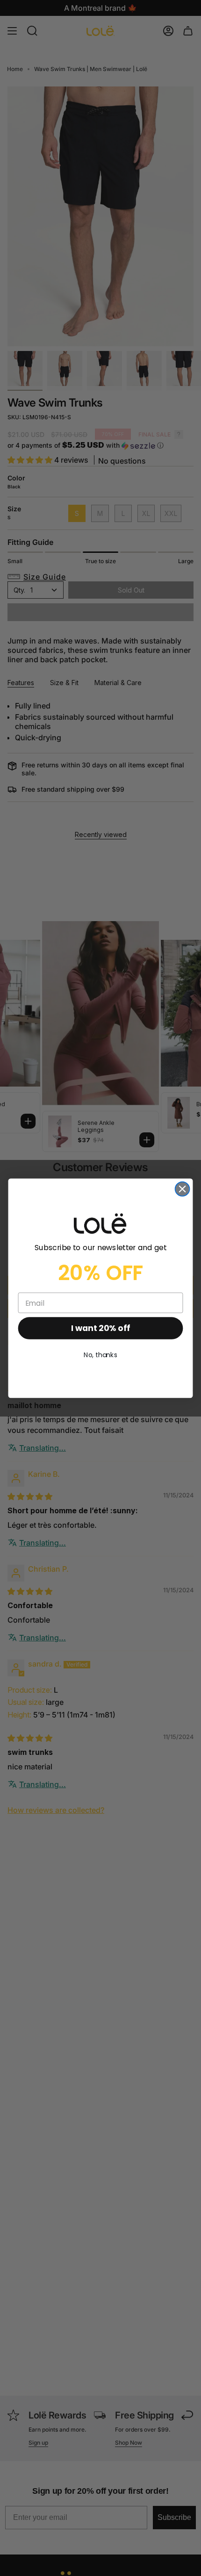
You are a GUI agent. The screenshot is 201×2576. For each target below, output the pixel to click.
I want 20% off (100, 1328)
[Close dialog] (183, 1189)
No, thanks (100, 1355)
